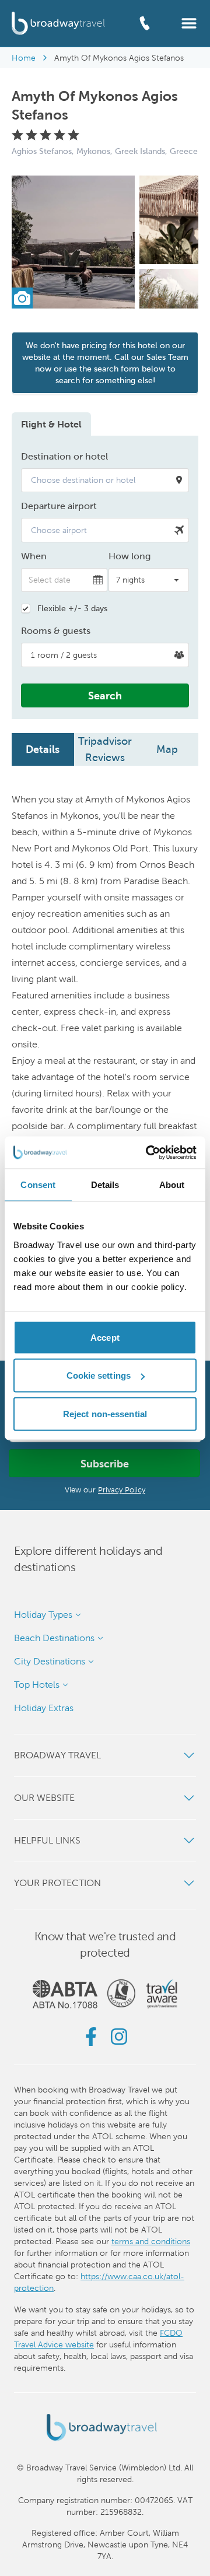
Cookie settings (99, 1375)
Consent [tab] (38, 1185)
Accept (105, 1337)
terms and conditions (151, 2241)
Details (43, 749)
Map (167, 749)
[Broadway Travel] (58, 23)
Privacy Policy (122, 1490)
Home (24, 58)
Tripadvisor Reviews (105, 749)
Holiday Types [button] (43, 1615)
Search (105, 695)
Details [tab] (105, 1185)
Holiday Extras (44, 1708)
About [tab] (172, 1185)
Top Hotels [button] (37, 1685)
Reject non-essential (105, 1413)
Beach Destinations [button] (54, 1638)
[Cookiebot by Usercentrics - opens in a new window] (148, 1152)
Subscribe (105, 1464)
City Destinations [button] (50, 1661)
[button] (189, 22)
